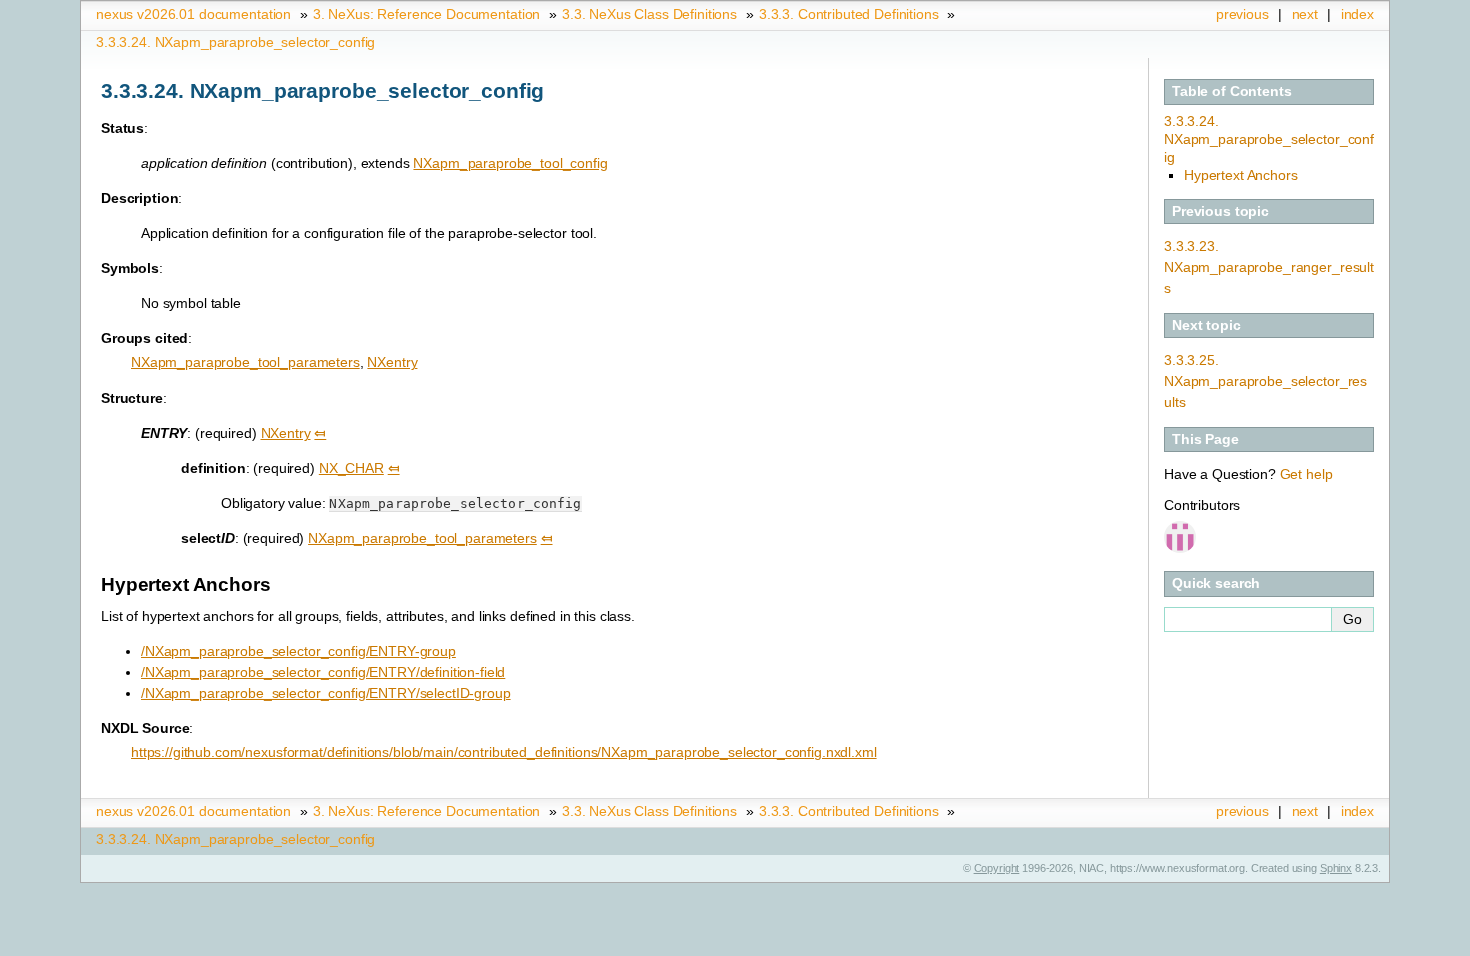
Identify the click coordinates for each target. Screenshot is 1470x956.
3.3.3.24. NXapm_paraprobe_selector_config (1269, 139)
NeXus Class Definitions (649, 14)
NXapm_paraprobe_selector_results (1265, 381)
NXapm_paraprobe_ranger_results (1269, 267)
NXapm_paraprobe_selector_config (235, 42)
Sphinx (1336, 868)
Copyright (997, 868)
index (1357, 14)
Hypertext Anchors (1241, 175)
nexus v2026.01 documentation (193, 14)
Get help (1306, 474)
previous (1242, 14)
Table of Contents (1232, 91)
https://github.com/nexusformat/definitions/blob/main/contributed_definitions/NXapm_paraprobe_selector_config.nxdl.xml (504, 752)
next (1305, 14)
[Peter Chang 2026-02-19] (1182, 539)
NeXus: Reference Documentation (426, 14)
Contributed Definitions (849, 14)
